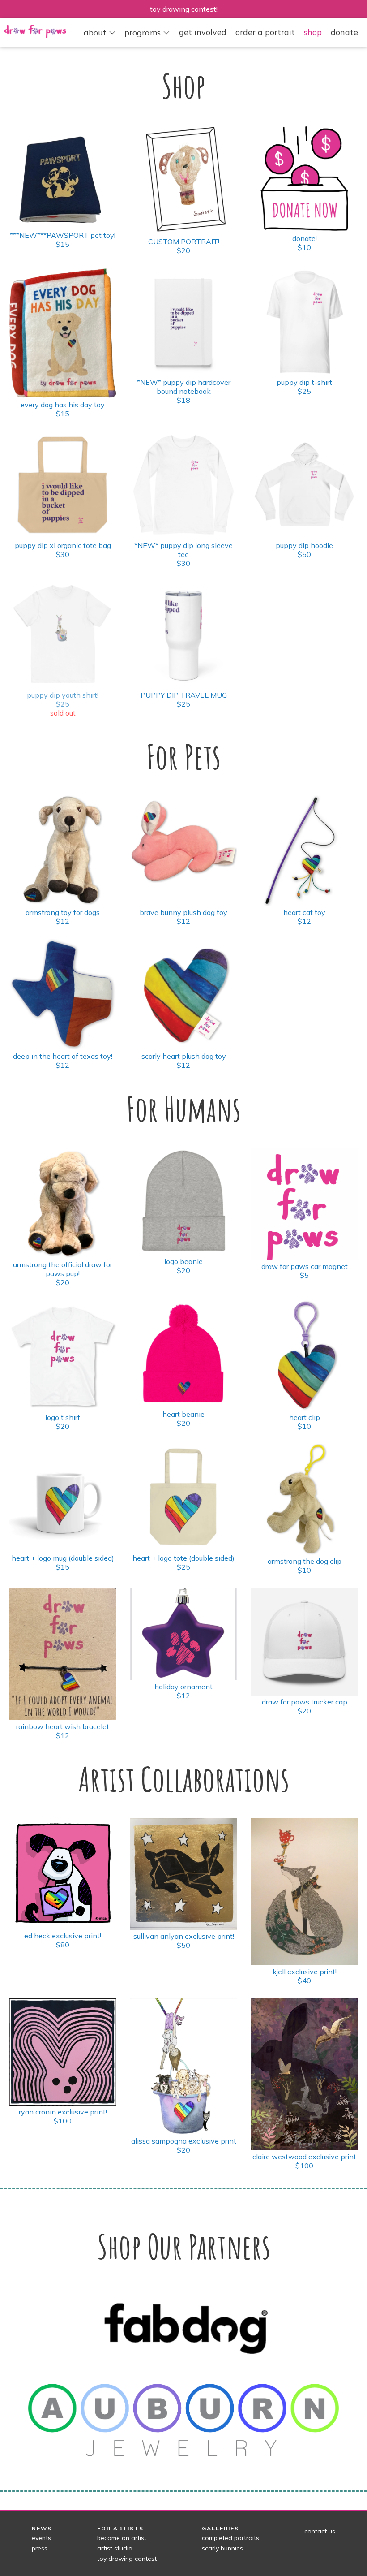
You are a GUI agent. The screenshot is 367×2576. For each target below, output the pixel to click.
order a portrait (265, 32)
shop (313, 32)
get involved (203, 32)
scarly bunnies (222, 2548)
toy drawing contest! (184, 9)
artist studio (115, 2548)
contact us (320, 2531)
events (41, 2538)
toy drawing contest (127, 2559)
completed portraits (230, 2538)
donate (344, 32)
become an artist (122, 2538)
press (40, 2548)
